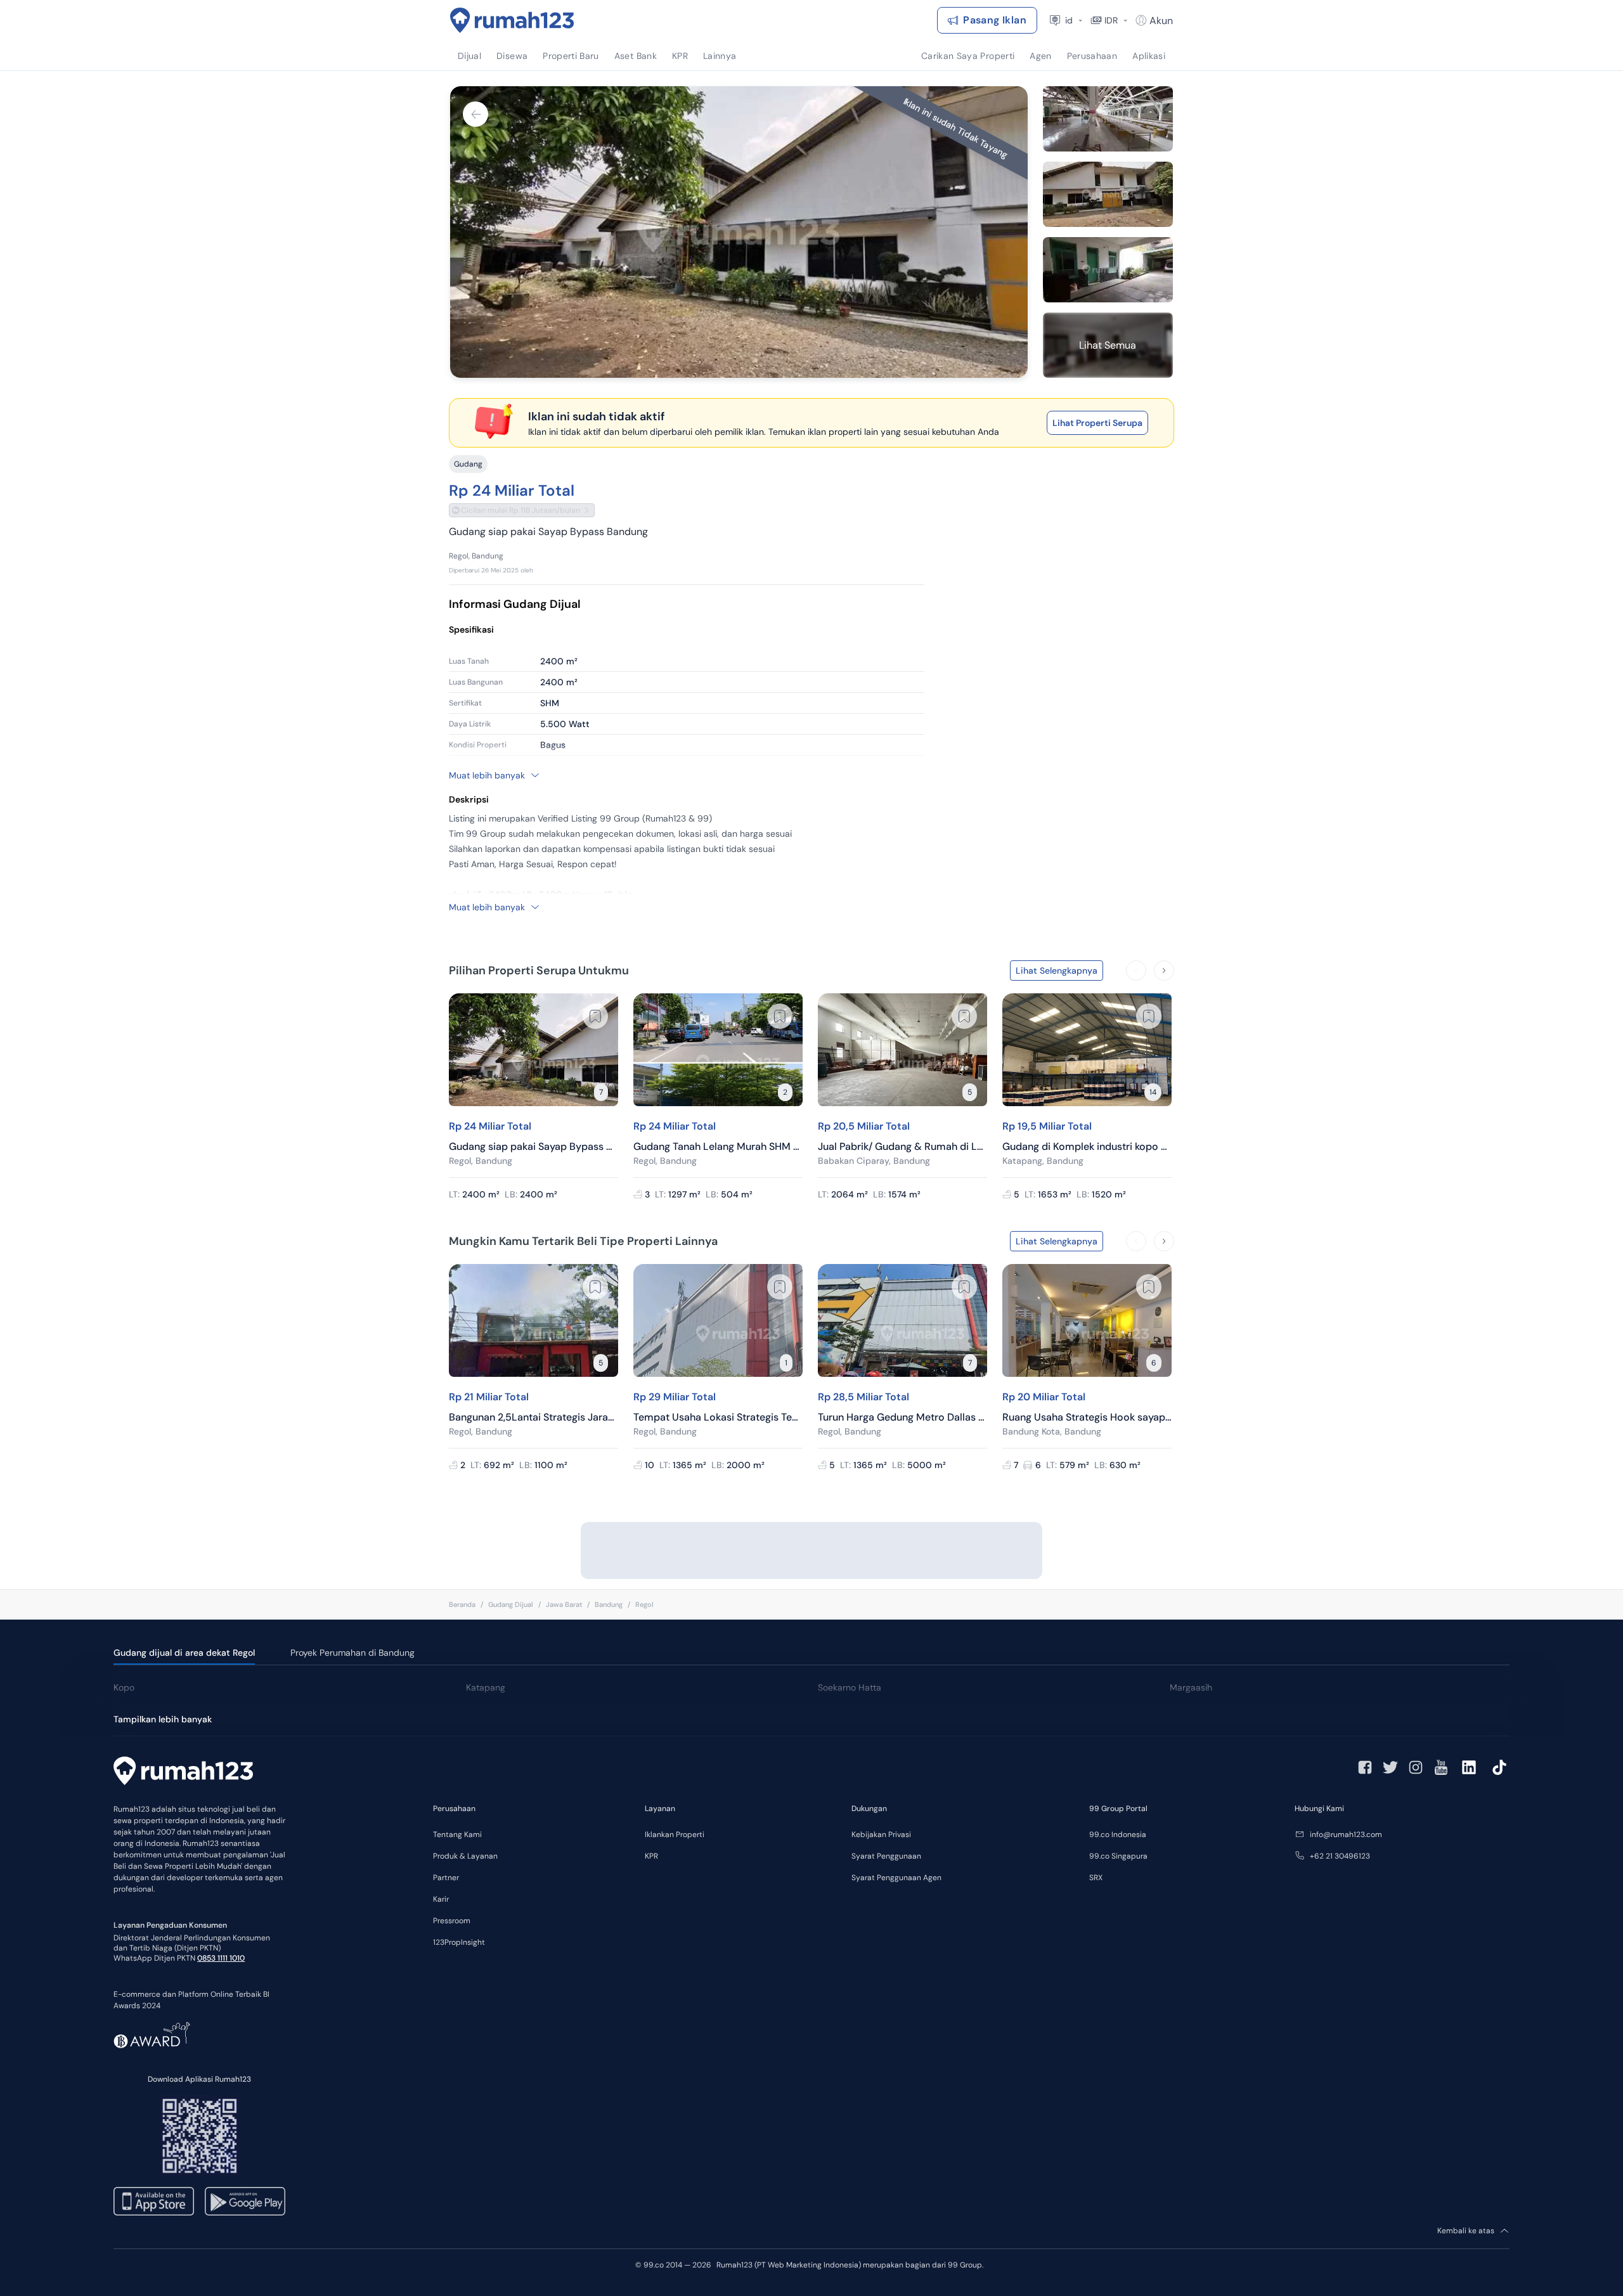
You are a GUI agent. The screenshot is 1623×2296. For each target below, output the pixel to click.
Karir (441, 1899)
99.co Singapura (1118, 1856)
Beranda (462, 1604)
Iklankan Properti (675, 1835)
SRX (1096, 1878)
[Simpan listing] (595, 1016)
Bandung (609, 1604)
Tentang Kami (457, 1835)
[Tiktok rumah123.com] (1499, 1767)
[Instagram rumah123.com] (1416, 1767)
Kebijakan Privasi (881, 1835)
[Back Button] (475, 114)
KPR (651, 1856)
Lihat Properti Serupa (1097, 423)
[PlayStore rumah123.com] (245, 2201)
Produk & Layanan (465, 1856)
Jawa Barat (564, 1604)
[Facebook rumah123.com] (1365, 1767)
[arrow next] (1164, 971)
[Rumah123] (512, 20)
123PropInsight (459, 1942)
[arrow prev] (1136, 971)
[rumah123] (183, 1772)
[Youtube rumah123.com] (1441, 1767)
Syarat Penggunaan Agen (896, 1878)
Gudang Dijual (511, 1604)
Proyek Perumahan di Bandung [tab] (352, 1653)
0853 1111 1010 (221, 1958)
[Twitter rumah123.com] (1390, 1767)
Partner (446, 1878)
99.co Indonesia (1118, 1835)
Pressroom (452, 1921)
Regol (644, 1604)
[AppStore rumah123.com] (154, 2201)
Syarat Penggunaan (886, 1856)
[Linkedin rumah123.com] (1469, 1767)
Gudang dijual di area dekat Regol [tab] (184, 1653)
